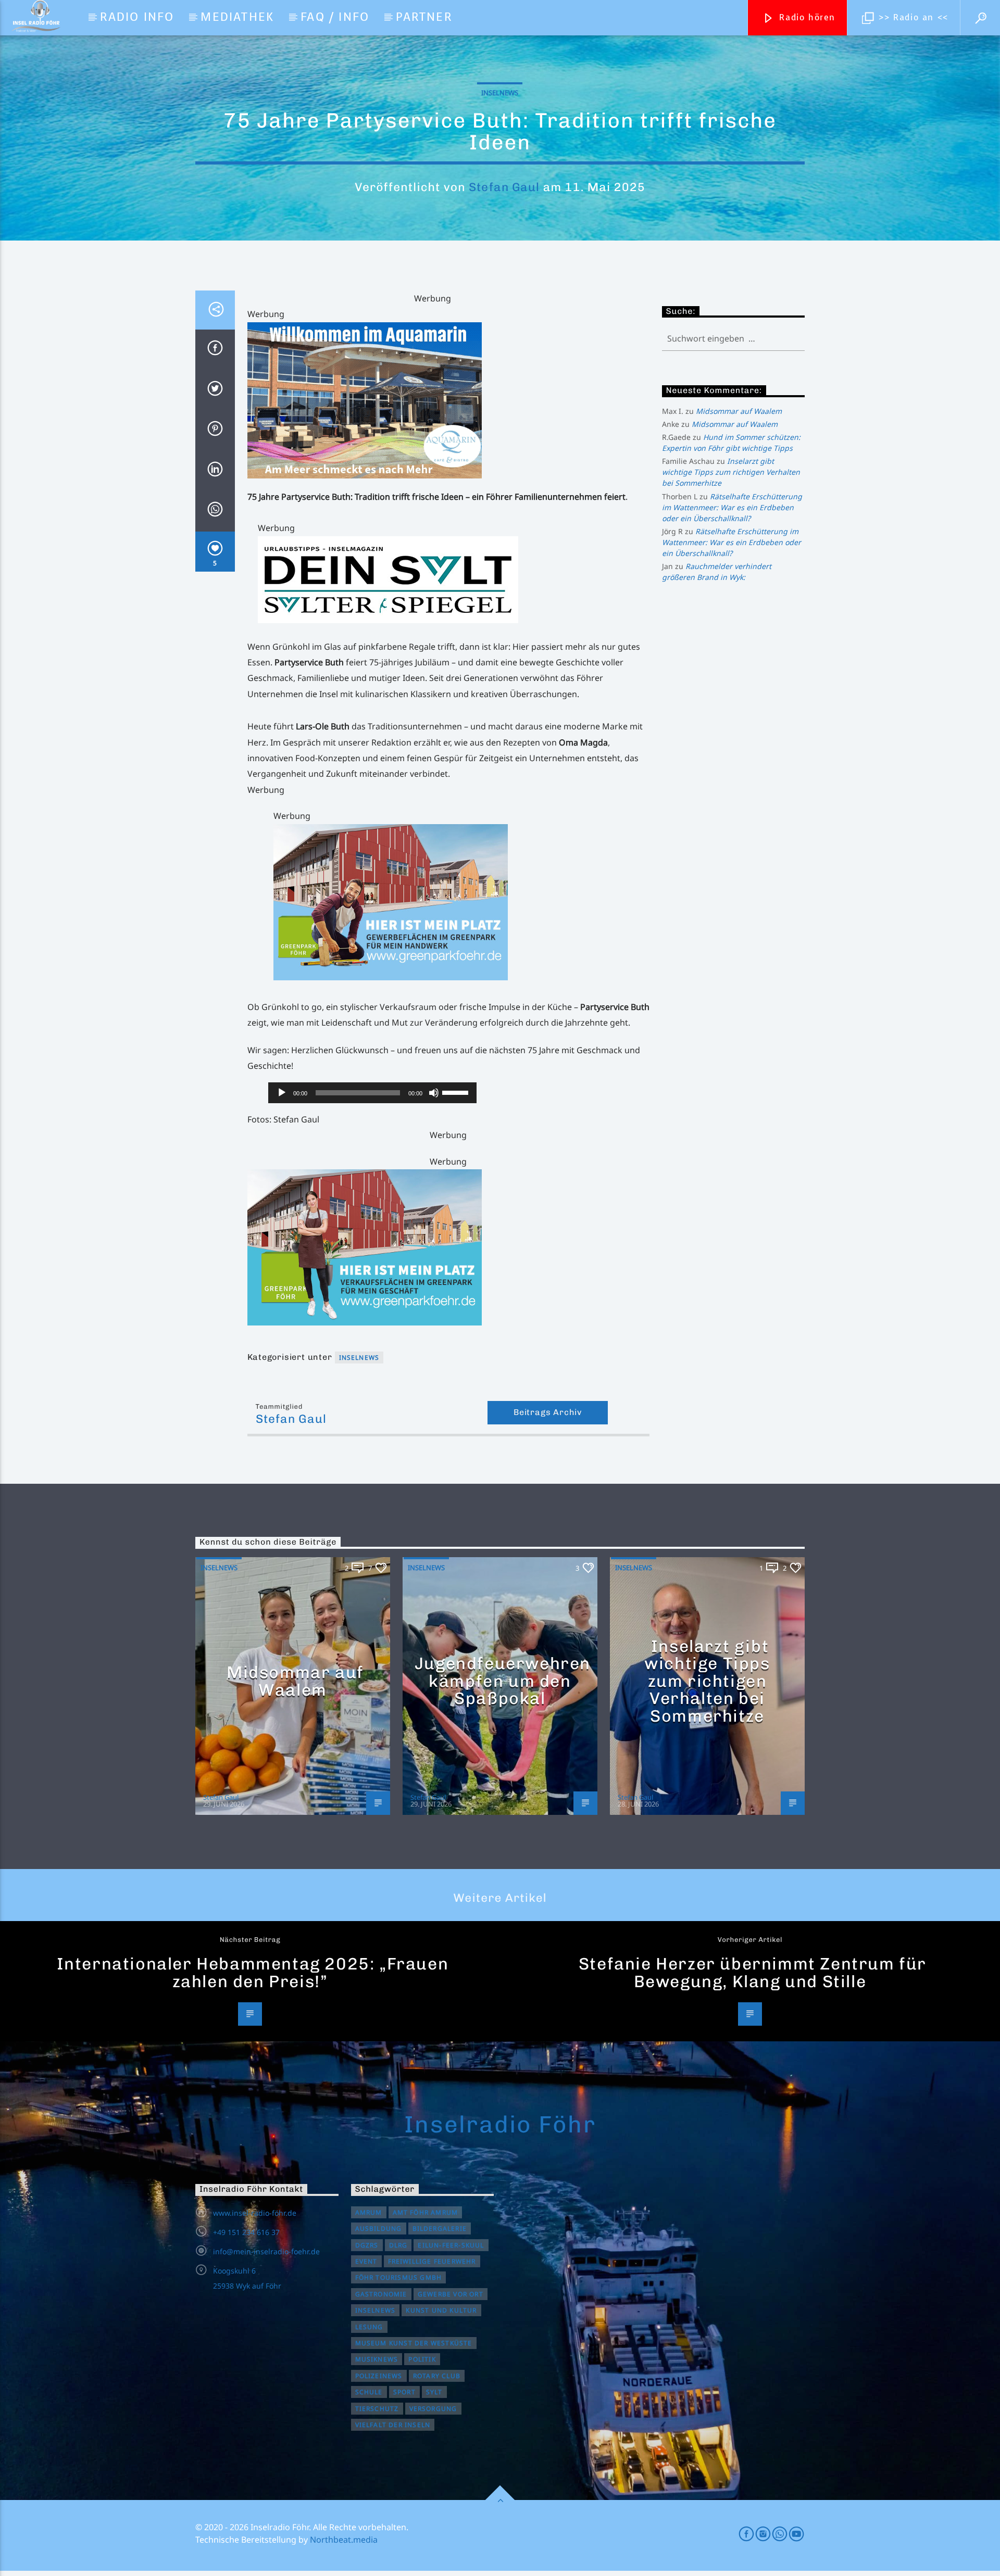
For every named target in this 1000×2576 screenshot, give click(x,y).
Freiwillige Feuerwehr (432, 2261)
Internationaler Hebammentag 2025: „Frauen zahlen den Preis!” (253, 1973)
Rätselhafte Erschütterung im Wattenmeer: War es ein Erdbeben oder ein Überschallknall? (732, 507)
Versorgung (433, 2409)
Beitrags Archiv (548, 1412)
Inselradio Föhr (500, 2124)
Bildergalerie (440, 2228)
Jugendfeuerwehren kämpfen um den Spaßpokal (503, 1681)
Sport (404, 2392)
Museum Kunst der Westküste (414, 2343)
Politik (422, 2359)
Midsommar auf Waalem (739, 411)
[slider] (457, 1092)
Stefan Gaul (504, 187)
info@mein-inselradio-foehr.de (266, 2251)
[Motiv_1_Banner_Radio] (448, 1247)
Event (366, 2261)
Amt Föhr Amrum (426, 2212)
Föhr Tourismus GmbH (399, 2277)
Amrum (369, 2212)
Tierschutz (377, 2409)
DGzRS (367, 2245)
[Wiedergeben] (282, 1093)
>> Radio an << (912, 17)
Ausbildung (379, 2228)
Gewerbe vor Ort (451, 2294)
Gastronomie (381, 2294)
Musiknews (377, 2359)
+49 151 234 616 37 (246, 2232)
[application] (372, 1093)
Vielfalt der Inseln (393, 2425)
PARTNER (424, 17)
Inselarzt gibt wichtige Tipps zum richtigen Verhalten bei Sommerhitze (731, 472)
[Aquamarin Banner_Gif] (448, 400)
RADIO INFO (137, 17)
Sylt (434, 2392)
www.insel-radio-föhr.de (255, 2213)
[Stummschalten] (434, 1093)
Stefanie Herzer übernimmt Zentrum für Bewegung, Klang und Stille (753, 1973)
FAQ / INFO (335, 17)
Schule (369, 2392)
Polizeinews (379, 2376)
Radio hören (806, 17)
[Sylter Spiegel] (454, 580)
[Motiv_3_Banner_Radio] (461, 902)
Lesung (369, 2327)
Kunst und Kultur (441, 2310)
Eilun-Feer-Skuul (451, 2245)
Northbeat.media (344, 2540)
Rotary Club (437, 2376)
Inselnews (500, 93)
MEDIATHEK (237, 17)
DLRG (398, 2245)
